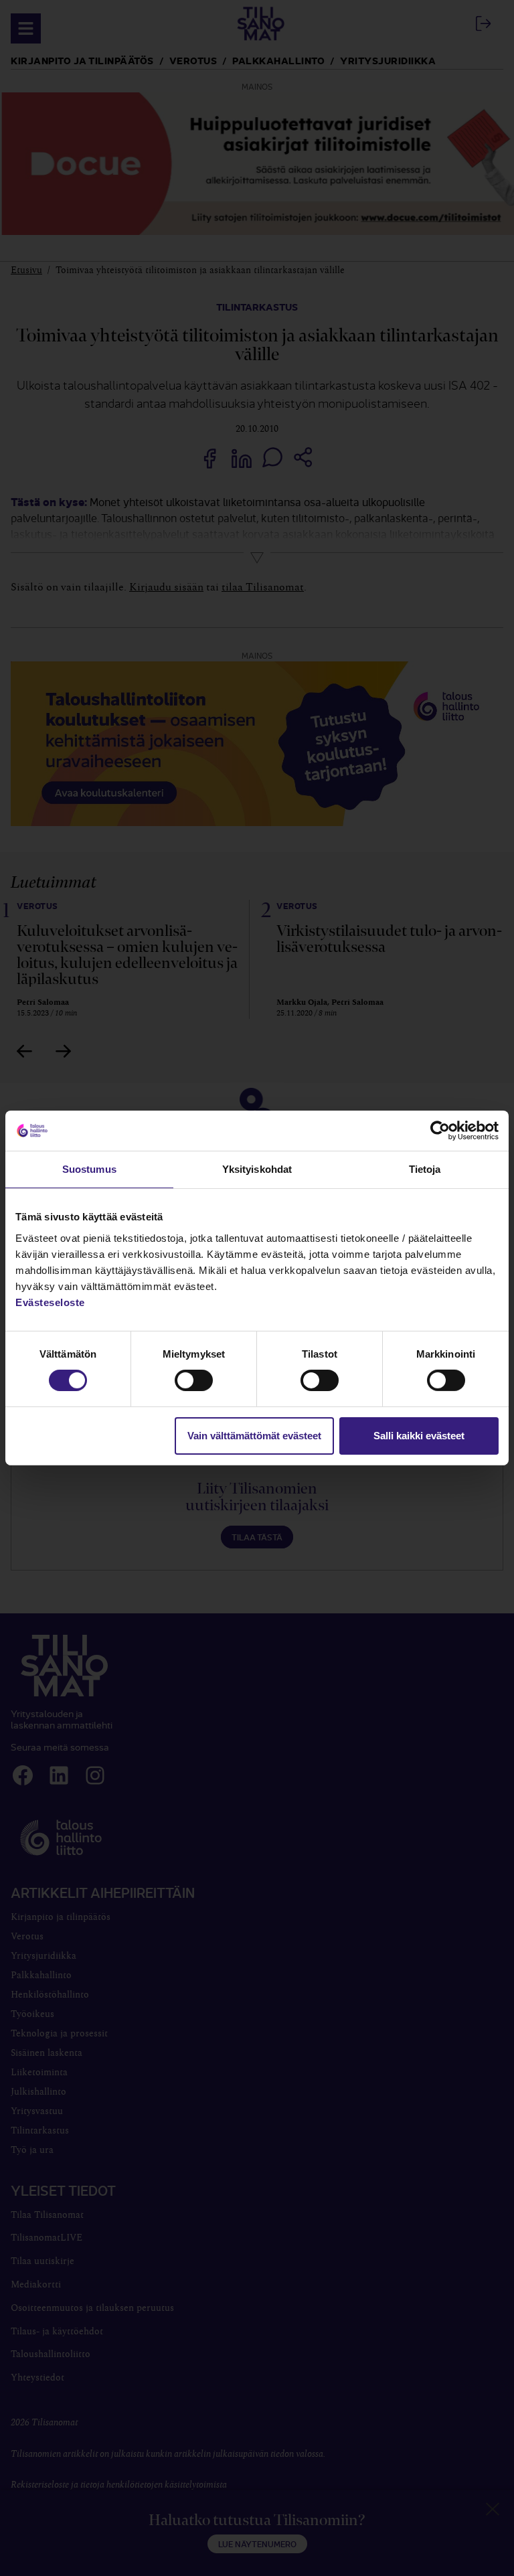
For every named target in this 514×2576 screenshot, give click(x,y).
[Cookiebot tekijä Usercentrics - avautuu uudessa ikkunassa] (440, 1131)
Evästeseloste (50, 1302)
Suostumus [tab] (89, 1169)
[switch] (194, 1380)
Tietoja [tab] (425, 1169)
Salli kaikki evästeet (419, 1436)
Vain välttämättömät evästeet (254, 1436)
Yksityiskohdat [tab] (257, 1169)
